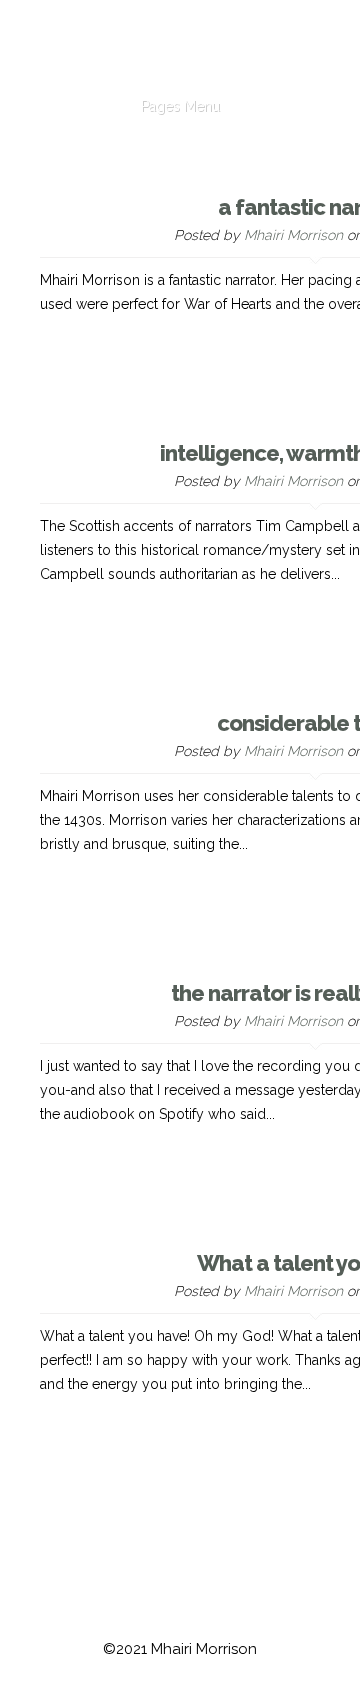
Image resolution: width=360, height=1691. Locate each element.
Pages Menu (180, 106)
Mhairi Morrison (293, 235)
